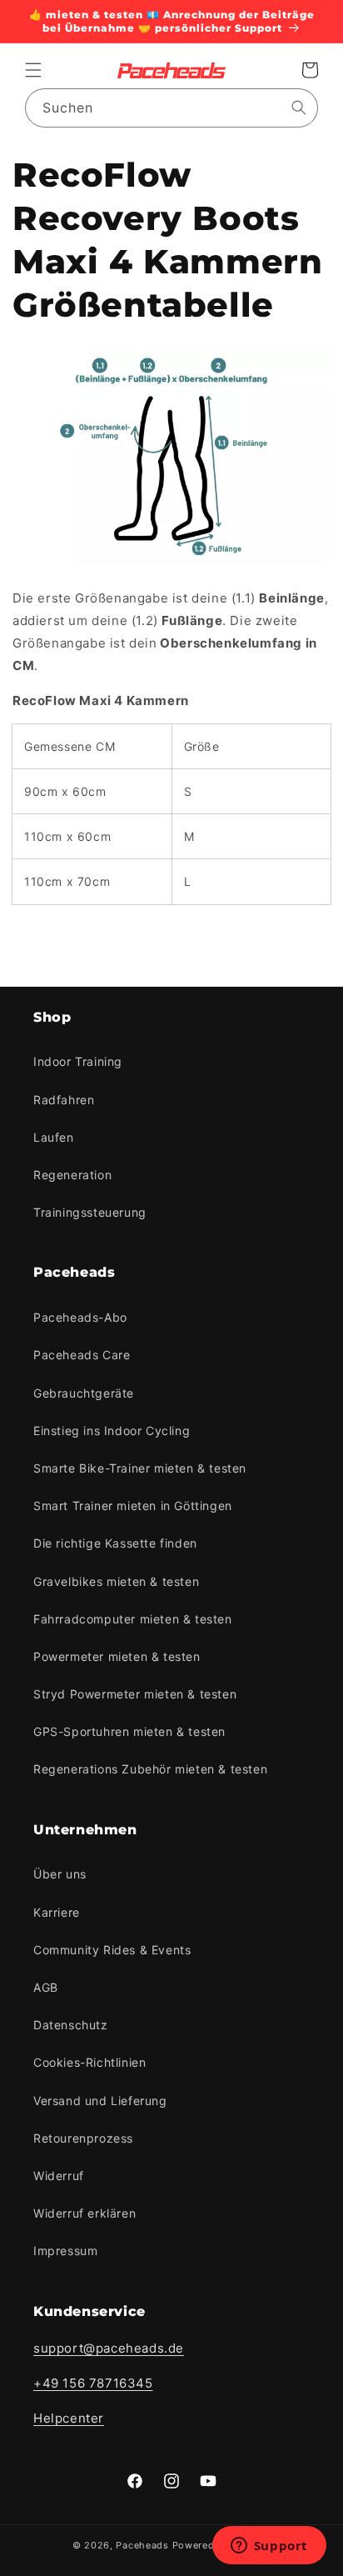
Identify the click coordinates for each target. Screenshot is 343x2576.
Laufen (54, 1137)
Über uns (60, 1874)
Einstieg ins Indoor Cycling (112, 1431)
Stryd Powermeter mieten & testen (135, 1694)
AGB (46, 1987)
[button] (33, 70)
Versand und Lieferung (100, 2101)
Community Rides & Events (112, 1950)
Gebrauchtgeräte (84, 1393)
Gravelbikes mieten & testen (116, 1581)
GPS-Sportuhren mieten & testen (129, 1731)
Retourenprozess (83, 2138)
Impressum (65, 2251)
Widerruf (59, 2176)
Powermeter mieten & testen (117, 1656)
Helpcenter (69, 2418)
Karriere (57, 1912)
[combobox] (171, 108)
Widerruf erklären (85, 2213)
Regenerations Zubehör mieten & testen (150, 1769)
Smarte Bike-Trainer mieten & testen (140, 1468)
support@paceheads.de (109, 2348)
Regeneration (72, 1175)
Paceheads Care (82, 1355)
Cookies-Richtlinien (89, 2062)
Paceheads (142, 2545)
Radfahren (64, 1100)
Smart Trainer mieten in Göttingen (133, 1506)
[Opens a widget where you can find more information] (269, 2547)
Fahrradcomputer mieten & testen (133, 1619)
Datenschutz (71, 2025)
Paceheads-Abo (80, 1317)
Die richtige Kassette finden (115, 1543)
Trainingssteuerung (90, 1212)
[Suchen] (299, 108)
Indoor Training (78, 1061)
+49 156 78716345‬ (93, 2383)
